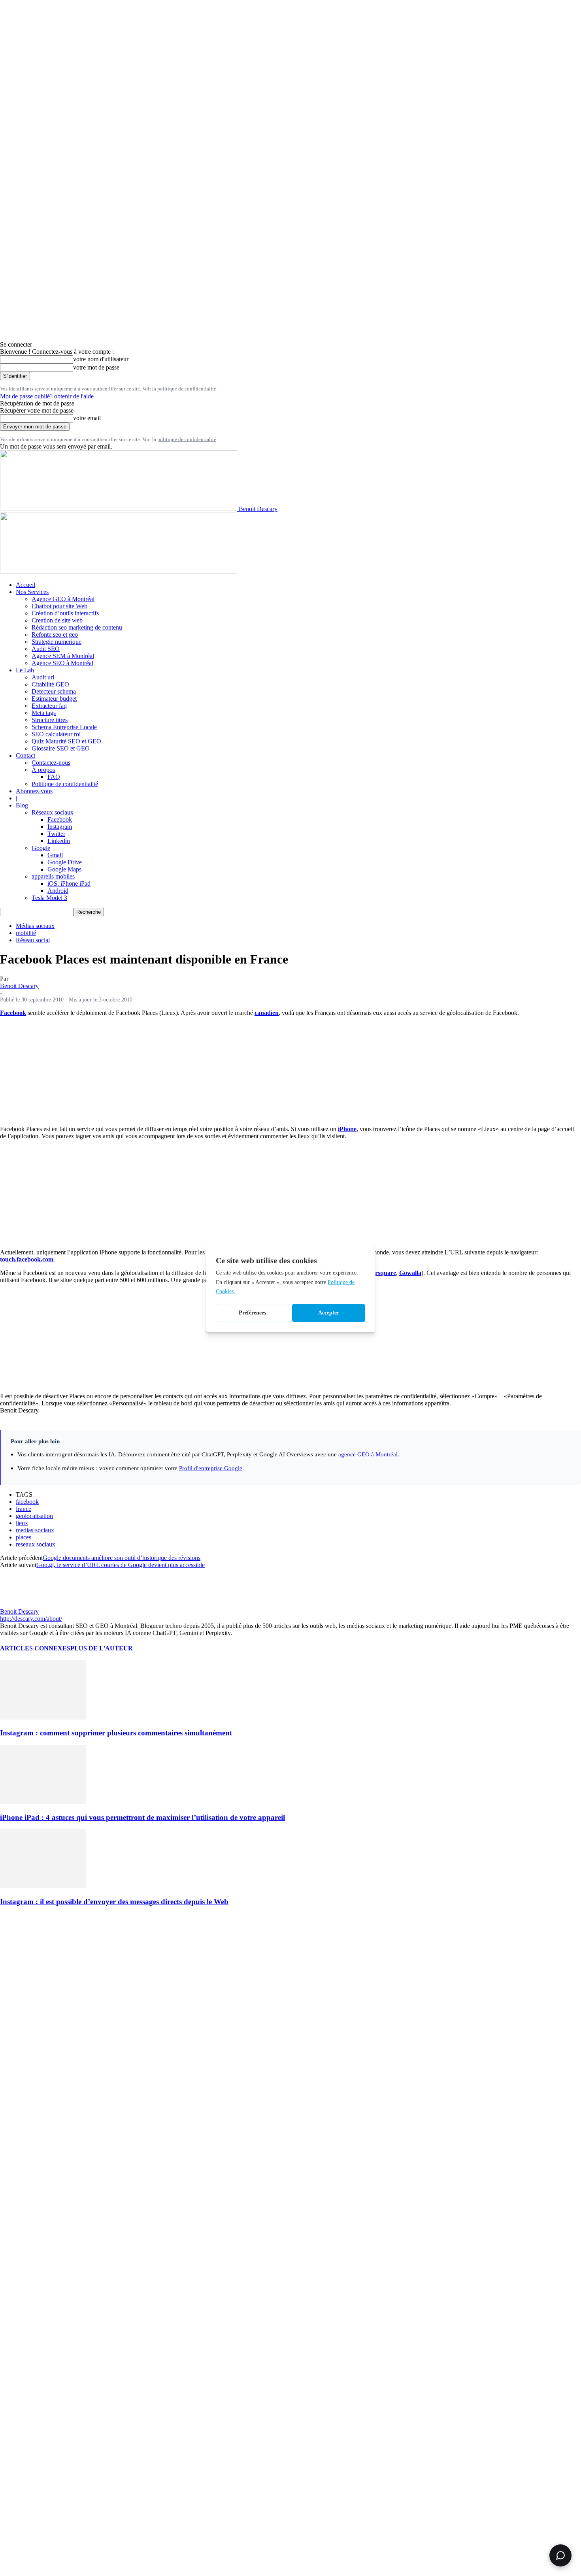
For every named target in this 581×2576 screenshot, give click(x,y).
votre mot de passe (96, 367)
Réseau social (33, 940)
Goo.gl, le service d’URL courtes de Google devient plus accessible (121, 1565)
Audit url (43, 677)
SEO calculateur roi (56, 734)
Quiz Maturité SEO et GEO (66, 741)
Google (41, 848)
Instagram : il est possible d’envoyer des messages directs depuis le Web (114, 1902)
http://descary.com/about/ (31, 1619)
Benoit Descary (19, 986)
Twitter (56, 834)
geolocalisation (34, 1516)
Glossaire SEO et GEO (61, 748)
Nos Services (32, 592)
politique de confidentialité (187, 389)
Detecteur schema (54, 691)
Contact (25, 755)
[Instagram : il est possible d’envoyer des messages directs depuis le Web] (43, 1886)
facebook (27, 1502)
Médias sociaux (35, 926)
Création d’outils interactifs (65, 613)
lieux (22, 1523)
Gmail (55, 855)
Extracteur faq (49, 706)
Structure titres (50, 720)
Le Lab (25, 670)
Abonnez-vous (34, 791)
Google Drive (65, 862)
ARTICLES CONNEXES (35, 1648)
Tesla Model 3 (49, 898)
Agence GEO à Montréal (63, 599)
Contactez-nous (51, 763)
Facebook (60, 819)
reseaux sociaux (36, 1544)
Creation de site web (57, 620)
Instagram (60, 827)
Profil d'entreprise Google (211, 1468)
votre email (87, 418)
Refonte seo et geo (55, 635)
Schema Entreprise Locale (64, 727)
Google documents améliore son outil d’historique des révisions (122, 1558)
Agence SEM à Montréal (63, 656)
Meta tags (44, 713)
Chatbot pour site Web (59, 606)
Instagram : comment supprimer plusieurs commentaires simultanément (116, 1733)
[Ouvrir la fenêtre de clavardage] (560, 2555)
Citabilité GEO (50, 684)
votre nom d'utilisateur (101, 359)
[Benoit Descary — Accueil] (119, 571)
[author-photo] (19, 1604)
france (24, 1509)
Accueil (25, 585)
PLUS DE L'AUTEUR (102, 1648)
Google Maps (64, 869)
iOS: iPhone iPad (69, 883)
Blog (22, 805)
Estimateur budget (54, 699)
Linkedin (59, 841)
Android (58, 891)
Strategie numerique (57, 642)
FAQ (54, 777)
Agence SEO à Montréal (62, 663)
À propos (43, 770)
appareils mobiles (53, 876)
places (24, 1537)
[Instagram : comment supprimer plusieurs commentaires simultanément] (43, 1717)
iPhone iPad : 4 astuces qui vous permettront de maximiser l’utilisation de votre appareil (142, 1817)
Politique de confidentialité (65, 784)
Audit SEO (46, 649)
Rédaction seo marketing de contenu (77, 627)
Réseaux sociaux (53, 812)
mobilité (26, 933)
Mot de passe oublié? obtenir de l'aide (47, 396)
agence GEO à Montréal (368, 1454)
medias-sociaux (35, 1530)
